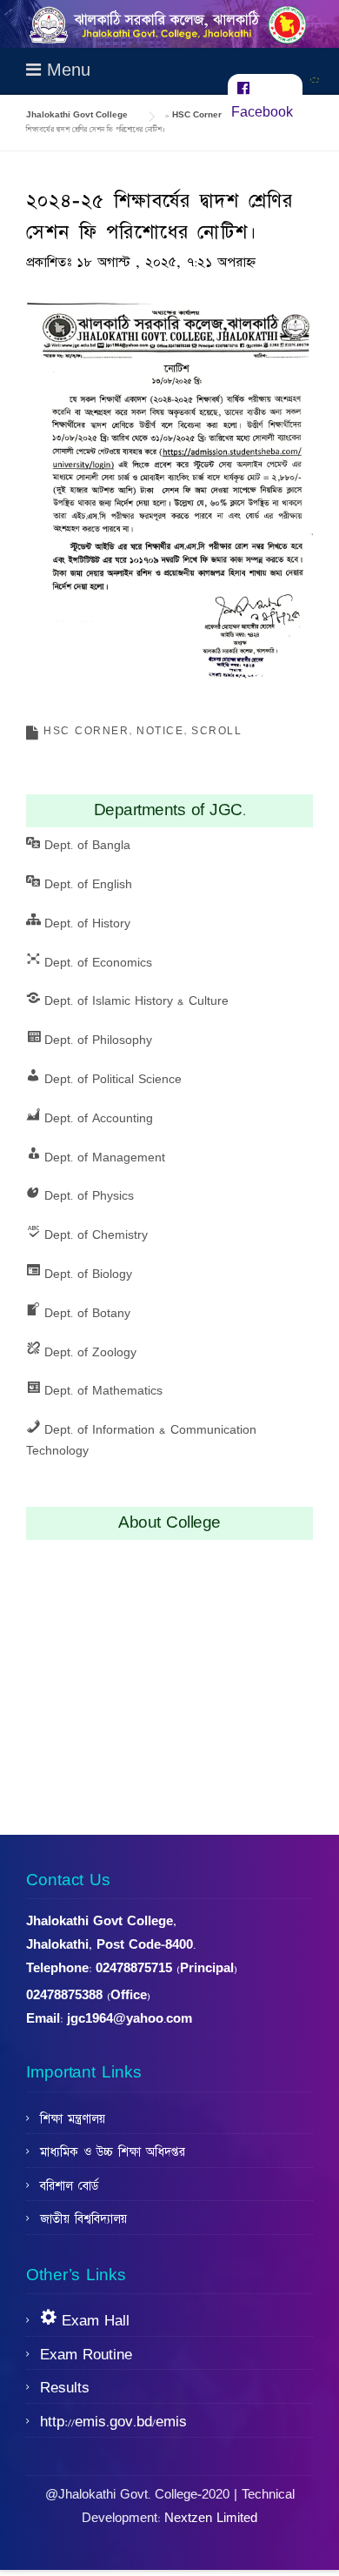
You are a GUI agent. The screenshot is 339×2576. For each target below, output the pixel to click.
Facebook (262, 112)
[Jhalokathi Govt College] (169, 24)
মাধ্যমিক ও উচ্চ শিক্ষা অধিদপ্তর (113, 2152)
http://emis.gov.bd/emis (113, 2422)
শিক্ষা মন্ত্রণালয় (73, 2119)
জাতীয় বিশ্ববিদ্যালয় (83, 2219)
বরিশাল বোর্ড (69, 2186)
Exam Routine (86, 2355)
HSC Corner (86, 731)
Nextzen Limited (211, 2518)
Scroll (216, 731)
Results (65, 2388)
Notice (160, 731)
